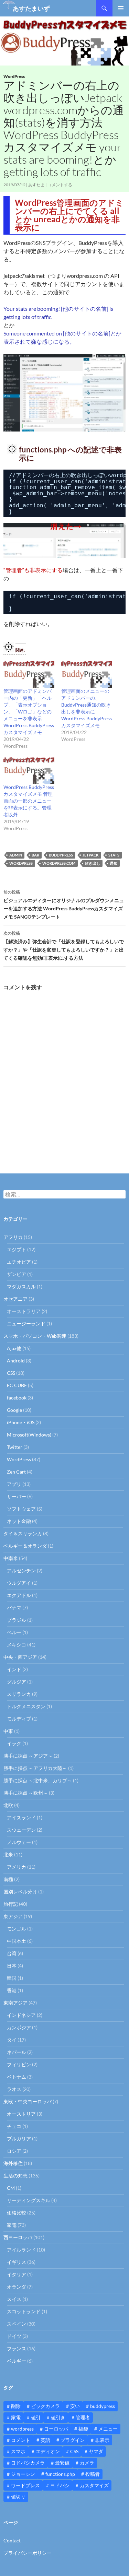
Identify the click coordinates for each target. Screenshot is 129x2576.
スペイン (17, 2324)
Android (16, 1361)
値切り (18, 2497)
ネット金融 (19, 1521)
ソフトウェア (21, 1509)
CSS (11, 1373)
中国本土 (17, 1941)
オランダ (17, 2287)
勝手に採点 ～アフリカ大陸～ (35, 1768)
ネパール (17, 2052)
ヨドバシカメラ (28, 2463)
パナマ (14, 1608)
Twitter (15, 1447)
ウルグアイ (19, 1583)
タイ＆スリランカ (23, 1533)
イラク (14, 1743)
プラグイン (73, 2440)
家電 (12, 2225)
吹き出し (93, 863)
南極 (8, 1879)
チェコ (14, 2126)
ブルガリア (19, 2138)
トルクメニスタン (26, 1706)
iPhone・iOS (21, 1422)
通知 (114, 863)
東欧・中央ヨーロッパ (28, 2101)
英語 (45, 2440)
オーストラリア (24, 1311)
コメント (21, 2440)
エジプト (17, 1249)
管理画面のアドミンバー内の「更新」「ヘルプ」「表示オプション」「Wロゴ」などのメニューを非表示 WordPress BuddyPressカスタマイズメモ (29, 712)
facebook (17, 1398)
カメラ (87, 2463)
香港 (12, 1990)
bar (35, 855)
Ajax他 (14, 1348)
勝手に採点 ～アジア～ (28, 1756)
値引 (36, 2417)
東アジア (13, 1916)
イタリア (17, 2274)
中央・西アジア (20, 1657)
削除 (16, 2406)
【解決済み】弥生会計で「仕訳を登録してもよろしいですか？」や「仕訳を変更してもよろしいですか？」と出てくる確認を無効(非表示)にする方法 (64, 946)
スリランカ (19, 1694)
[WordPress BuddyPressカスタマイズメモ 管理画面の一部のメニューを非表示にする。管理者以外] (29, 769)
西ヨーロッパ (18, 2237)
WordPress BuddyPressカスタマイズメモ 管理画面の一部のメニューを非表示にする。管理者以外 (29, 801)
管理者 (83, 2417)
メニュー (108, 2429)
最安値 (62, 2463)
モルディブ (19, 1719)
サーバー (17, 1496)
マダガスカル (21, 1286)
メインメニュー (121, 8)
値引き (58, 2417)
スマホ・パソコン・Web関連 (35, 1336)
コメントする (60, 185)
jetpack (91, 855)
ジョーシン (23, 2474)
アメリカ (17, 1867)
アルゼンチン (21, 1570)
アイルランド (21, 2250)
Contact (12, 2540)
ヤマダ (96, 2451)
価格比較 (17, 2213)
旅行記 (11, 1904)
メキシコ (17, 1645)
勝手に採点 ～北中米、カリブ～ (38, 1780)
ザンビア (17, 1274)
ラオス (14, 2089)
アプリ (14, 1484)
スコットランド (24, 2311)
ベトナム (17, 2077)
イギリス (17, 2262)
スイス (14, 2299)
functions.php (60, 2474)
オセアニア (15, 1299)
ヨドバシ (60, 2485)
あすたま (36, 185)
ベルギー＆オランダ (25, 1546)
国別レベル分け (20, 1892)
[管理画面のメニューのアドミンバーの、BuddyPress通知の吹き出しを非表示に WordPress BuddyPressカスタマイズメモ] (87, 673)
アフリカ (13, 1237)
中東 (8, 1731)
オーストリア (21, 2114)
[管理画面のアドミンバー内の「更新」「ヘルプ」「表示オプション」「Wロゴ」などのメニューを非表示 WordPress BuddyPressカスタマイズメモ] (29, 673)
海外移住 (13, 2163)
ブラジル (17, 1620)
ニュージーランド (26, 1324)
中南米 (11, 1558)
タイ (12, 2040)
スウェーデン (21, 1830)
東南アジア (15, 2003)
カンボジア (19, 2027)
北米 (8, 1854)
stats (114, 855)
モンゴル (17, 1929)
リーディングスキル (29, 2200)
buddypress (61, 855)
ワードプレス (25, 2485)
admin (16, 855)
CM (11, 2188)
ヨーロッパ (56, 2429)
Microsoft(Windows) (29, 1435)
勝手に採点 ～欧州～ (26, 1793)
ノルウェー (19, 1842)
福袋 (83, 2429)
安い (75, 2406)
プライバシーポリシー (28, 2553)
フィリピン (19, 2064)
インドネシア (21, 2015)
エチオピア (19, 1262)
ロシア (14, 2151)
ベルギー (17, 2361)
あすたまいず (31, 8)
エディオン (48, 2451)
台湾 (12, 1953)
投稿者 (93, 2474)
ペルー (14, 1632)
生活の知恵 (15, 2176)
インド (14, 1669)
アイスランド (21, 1817)
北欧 (8, 1805)
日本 (12, 1966)
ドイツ (14, 2336)
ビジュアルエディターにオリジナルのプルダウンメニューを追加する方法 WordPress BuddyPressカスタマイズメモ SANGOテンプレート (64, 905)
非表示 (102, 2440)
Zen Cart (16, 1472)
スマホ (18, 2451)
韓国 (12, 1978)
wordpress (21, 863)
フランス (17, 2348)
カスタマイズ (94, 2485)
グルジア (17, 1682)
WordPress (14, 76)
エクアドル (19, 1595)
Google (14, 1410)
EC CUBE (17, 1385)
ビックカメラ (45, 2406)
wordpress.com (59, 863)
